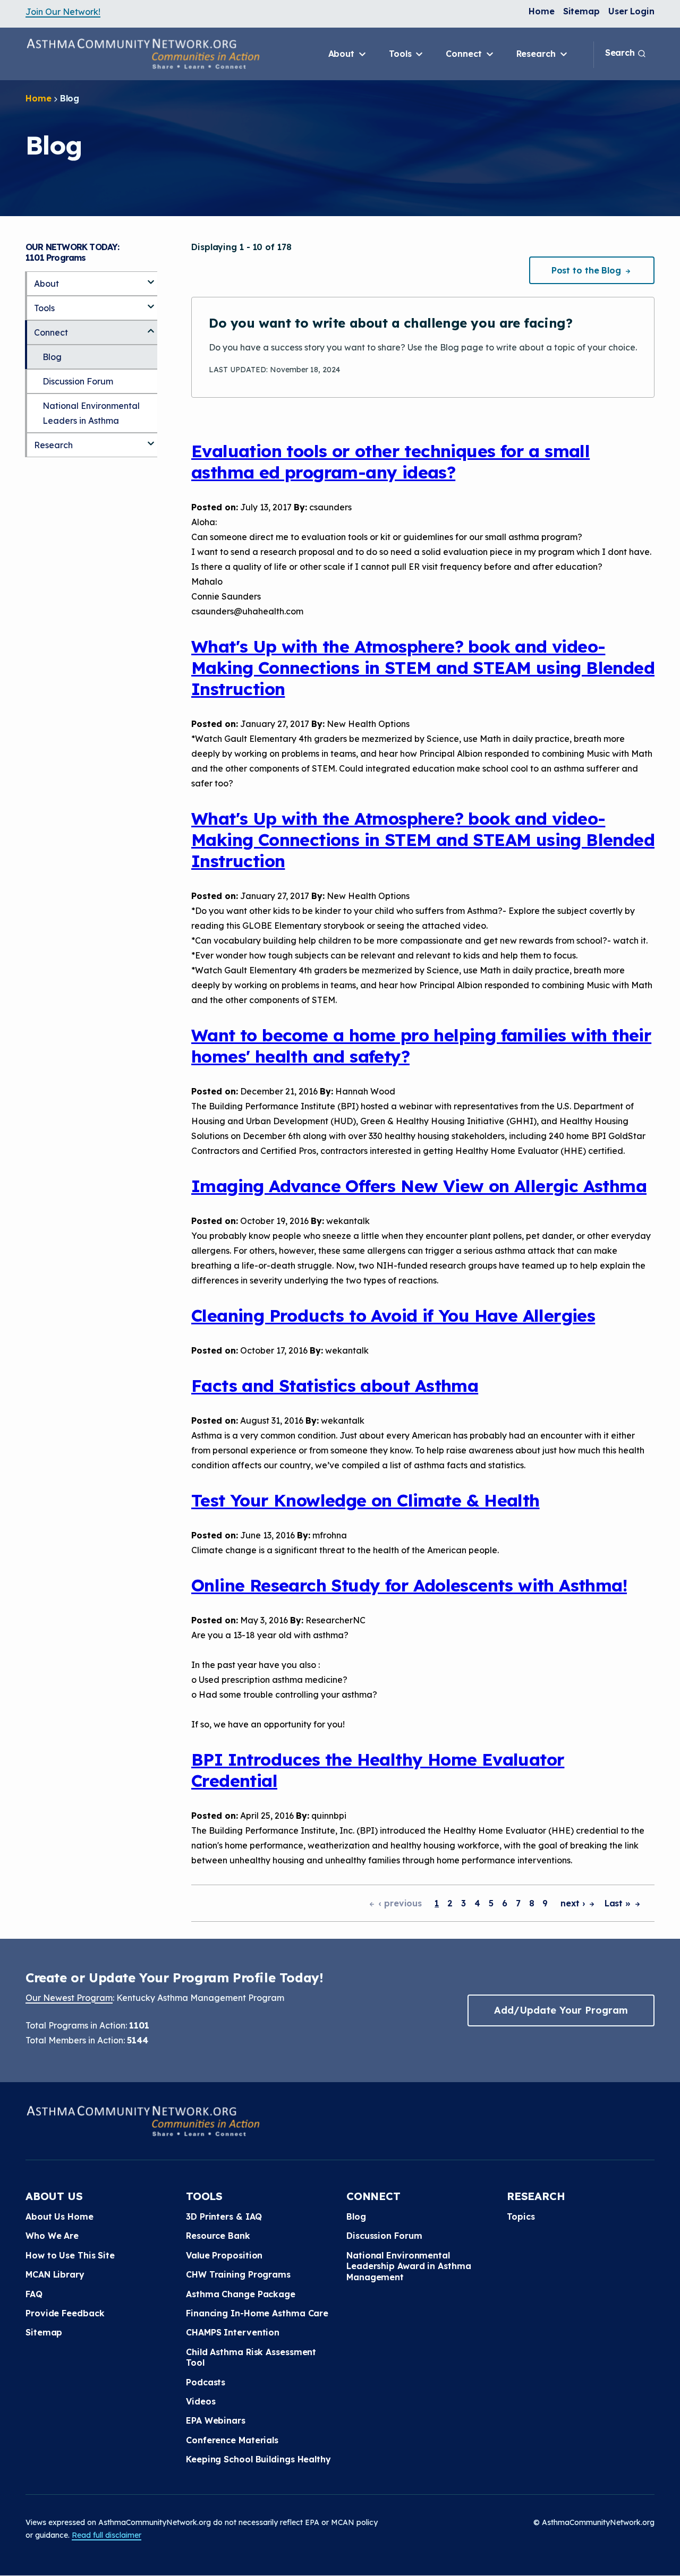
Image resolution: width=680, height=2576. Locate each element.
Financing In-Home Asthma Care (257, 2313)
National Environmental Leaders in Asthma (91, 413)
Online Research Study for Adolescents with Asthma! (409, 1585)
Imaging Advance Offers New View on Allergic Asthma (419, 1186)
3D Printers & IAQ (224, 2216)
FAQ (34, 2294)
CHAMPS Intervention (233, 2332)
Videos (201, 2401)
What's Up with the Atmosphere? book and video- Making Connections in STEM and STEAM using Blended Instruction (423, 667)
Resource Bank (218, 2236)
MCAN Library (55, 2274)
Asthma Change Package (241, 2294)
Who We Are (52, 2236)
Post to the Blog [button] (588, 270)
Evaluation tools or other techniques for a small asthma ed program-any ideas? (390, 461)
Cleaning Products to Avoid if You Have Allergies (393, 1315)
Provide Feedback (65, 2313)
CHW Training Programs (238, 2274)
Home (542, 11)
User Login (631, 11)
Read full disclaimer (107, 2535)
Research (537, 54)
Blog (52, 357)
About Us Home (59, 2216)
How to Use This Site (70, 2255)
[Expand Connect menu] (151, 327)
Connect (465, 54)
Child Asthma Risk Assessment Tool (251, 2357)
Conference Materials (232, 2440)
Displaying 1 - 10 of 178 (241, 247)
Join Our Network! (63, 12)
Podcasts (206, 2382)
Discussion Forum (78, 381)
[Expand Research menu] (151, 439)
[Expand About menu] (151, 278)
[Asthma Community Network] (143, 54)
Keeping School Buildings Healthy (258, 2459)
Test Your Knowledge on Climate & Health (365, 1500)
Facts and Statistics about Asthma (335, 1385)
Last (619, 1903)
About (343, 54)
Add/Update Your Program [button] (561, 2010)
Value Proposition (224, 2255)
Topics (521, 2216)
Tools (401, 54)
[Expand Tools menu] (151, 302)
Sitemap (581, 11)
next (574, 1903)
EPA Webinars (216, 2420)
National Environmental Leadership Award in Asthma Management (409, 2266)
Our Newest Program (69, 1998)
